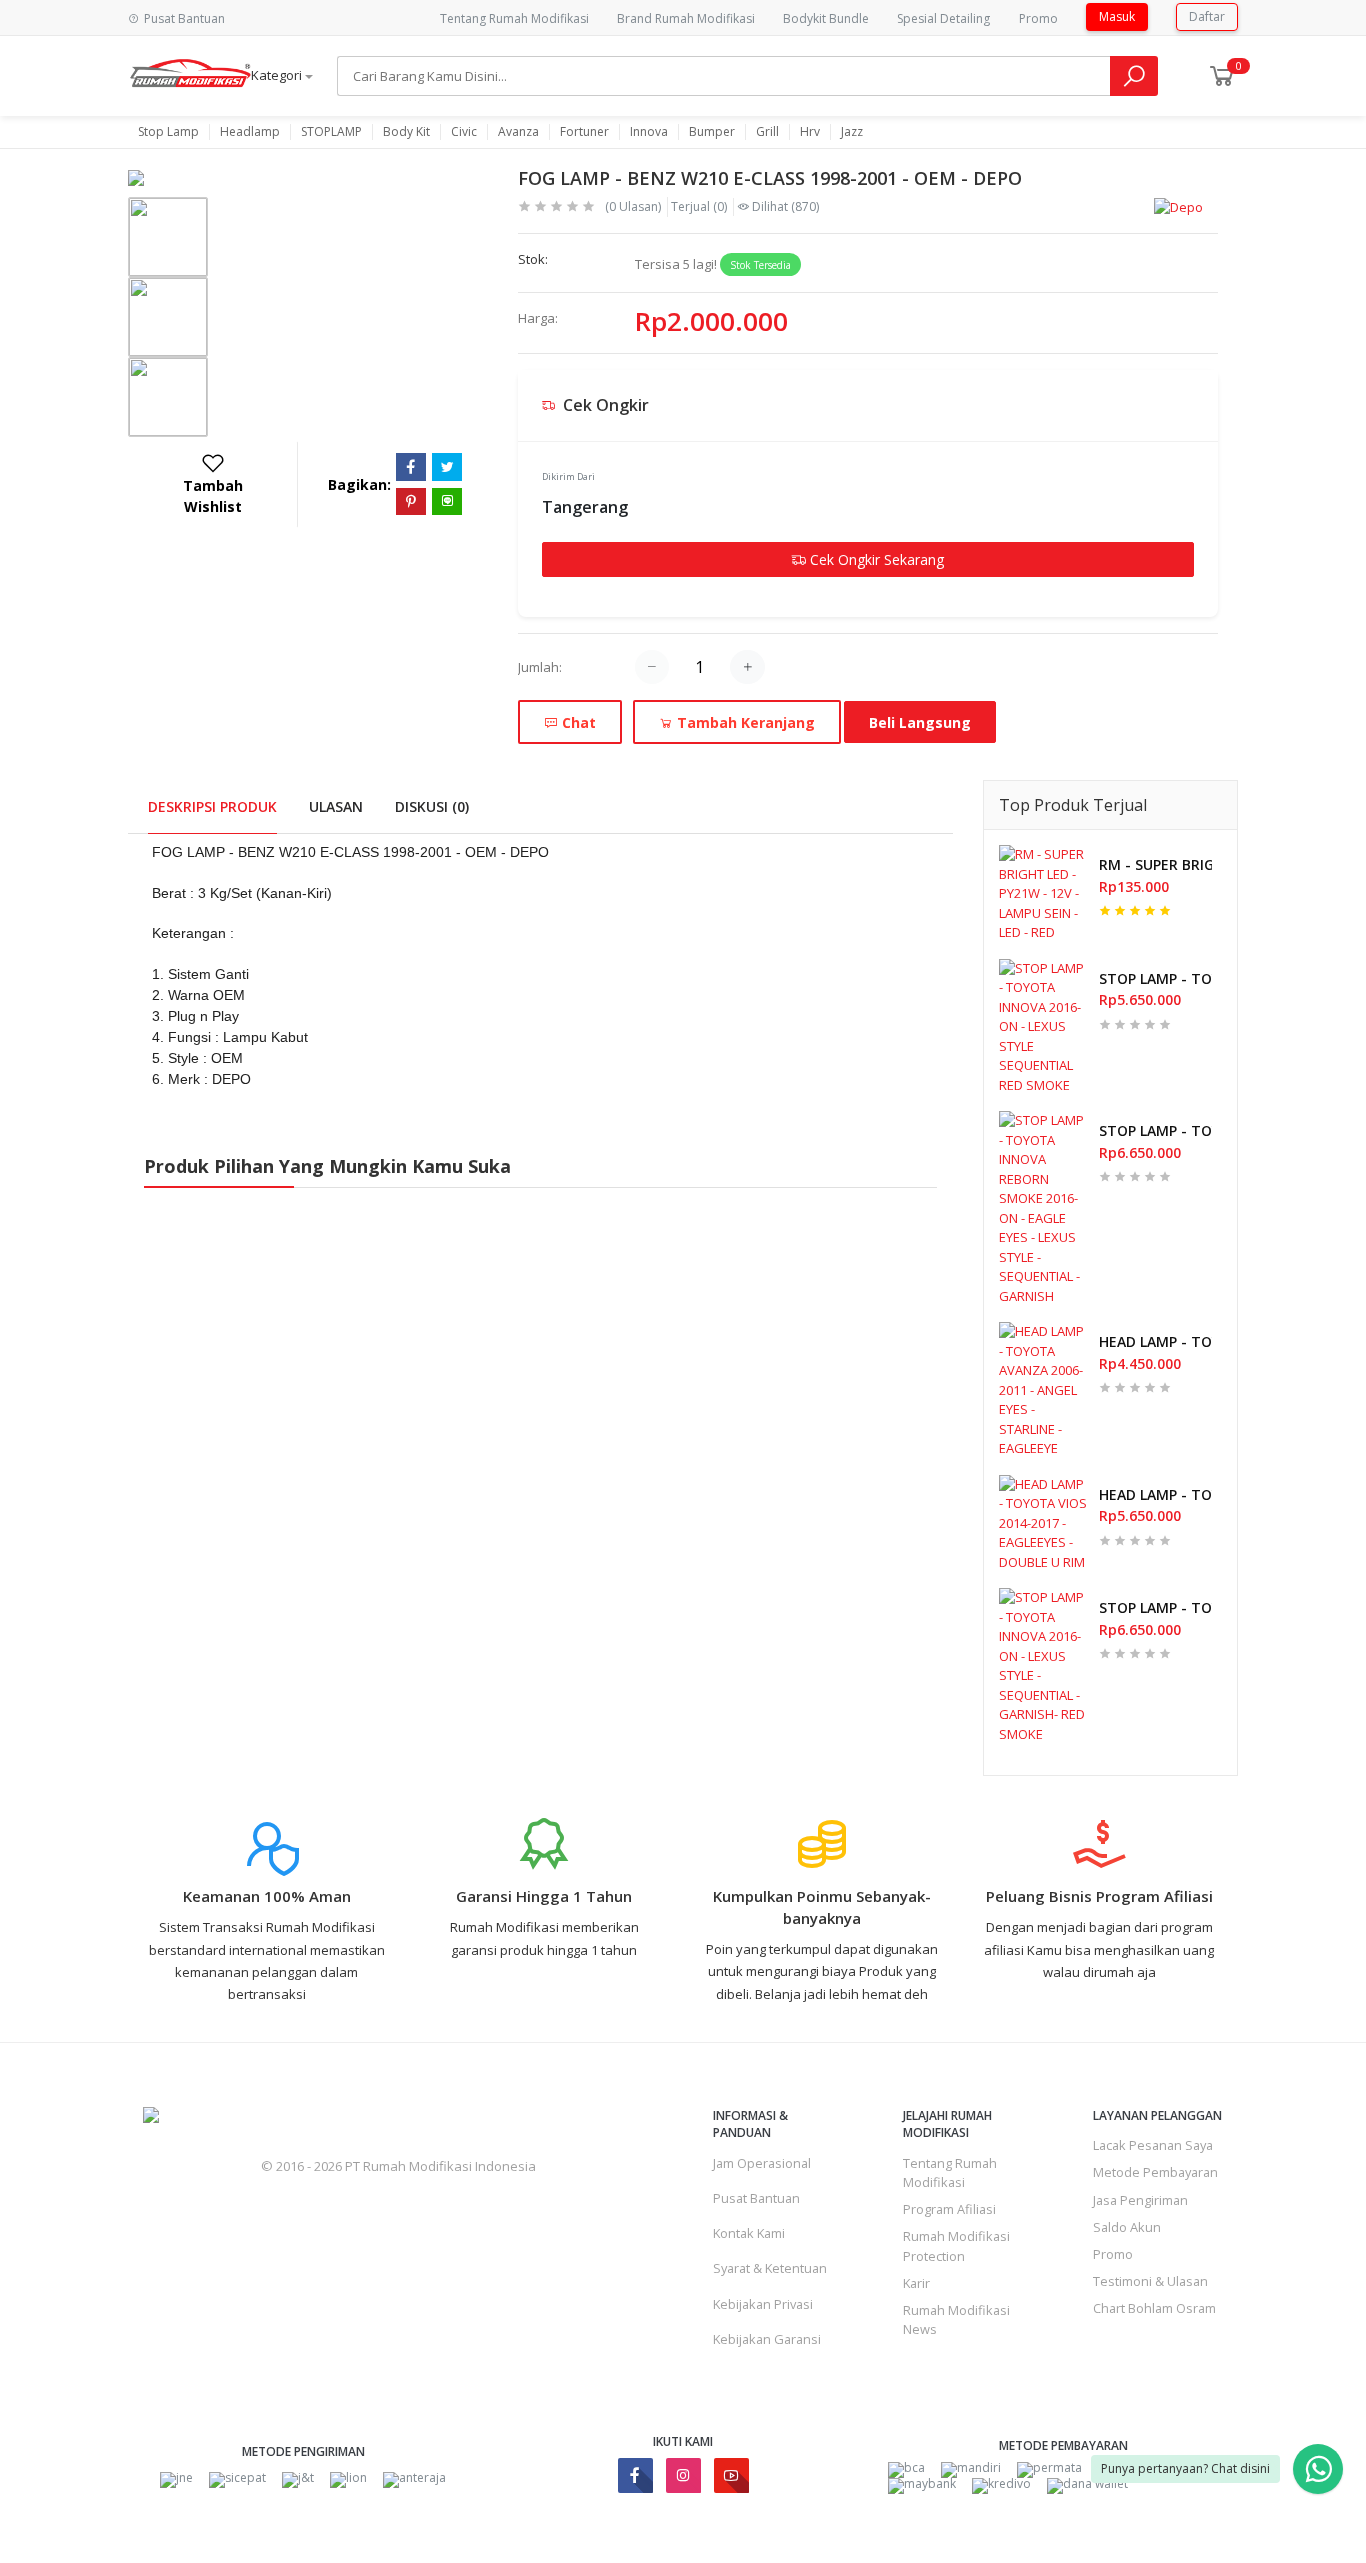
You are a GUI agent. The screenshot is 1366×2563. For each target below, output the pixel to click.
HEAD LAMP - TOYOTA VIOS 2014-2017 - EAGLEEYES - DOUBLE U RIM (1155, 1494)
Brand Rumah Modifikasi (686, 18)
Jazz (852, 132)
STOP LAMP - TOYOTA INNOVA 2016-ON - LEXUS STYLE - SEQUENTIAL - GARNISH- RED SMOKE (1155, 1607)
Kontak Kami (749, 2233)
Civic (464, 132)
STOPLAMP (331, 132)
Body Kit (406, 132)
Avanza (518, 132)
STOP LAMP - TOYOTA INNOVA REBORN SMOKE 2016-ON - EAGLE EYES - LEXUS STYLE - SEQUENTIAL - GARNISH (1155, 1130)
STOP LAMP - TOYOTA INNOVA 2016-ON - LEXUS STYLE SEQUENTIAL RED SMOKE (1155, 978)
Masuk (1117, 16)
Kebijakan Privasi (763, 2304)
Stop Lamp (168, 132)
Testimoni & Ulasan (1150, 2281)
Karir (916, 2283)
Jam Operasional (762, 2163)
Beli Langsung (920, 722)
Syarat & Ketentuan (770, 2268)
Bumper (712, 132)
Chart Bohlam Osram (1154, 2308)
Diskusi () (432, 806)
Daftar (1207, 16)
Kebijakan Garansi (767, 2339)
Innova (649, 132)
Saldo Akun (1127, 2227)
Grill (767, 132)
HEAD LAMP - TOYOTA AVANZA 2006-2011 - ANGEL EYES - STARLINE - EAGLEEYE (1155, 1341)
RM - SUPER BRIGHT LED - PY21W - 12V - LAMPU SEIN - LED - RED (1155, 864)
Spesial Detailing (943, 18)
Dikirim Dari (568, 476)
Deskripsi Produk (212, 806)
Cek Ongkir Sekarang (875, 559)
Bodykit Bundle (826, 18)
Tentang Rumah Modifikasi (514, 18)
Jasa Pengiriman (1140, 2200)
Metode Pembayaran (1155, 2172)
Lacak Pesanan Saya (1153, 2145)
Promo (1038, 18)
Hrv (810, 132)
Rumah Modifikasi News (956, 2319)
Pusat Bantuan (756, 2198)
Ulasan (336, 806)
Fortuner (584, 132)
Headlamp (250, 132)
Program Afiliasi (949, 2209)
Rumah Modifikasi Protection (956, 2245)
